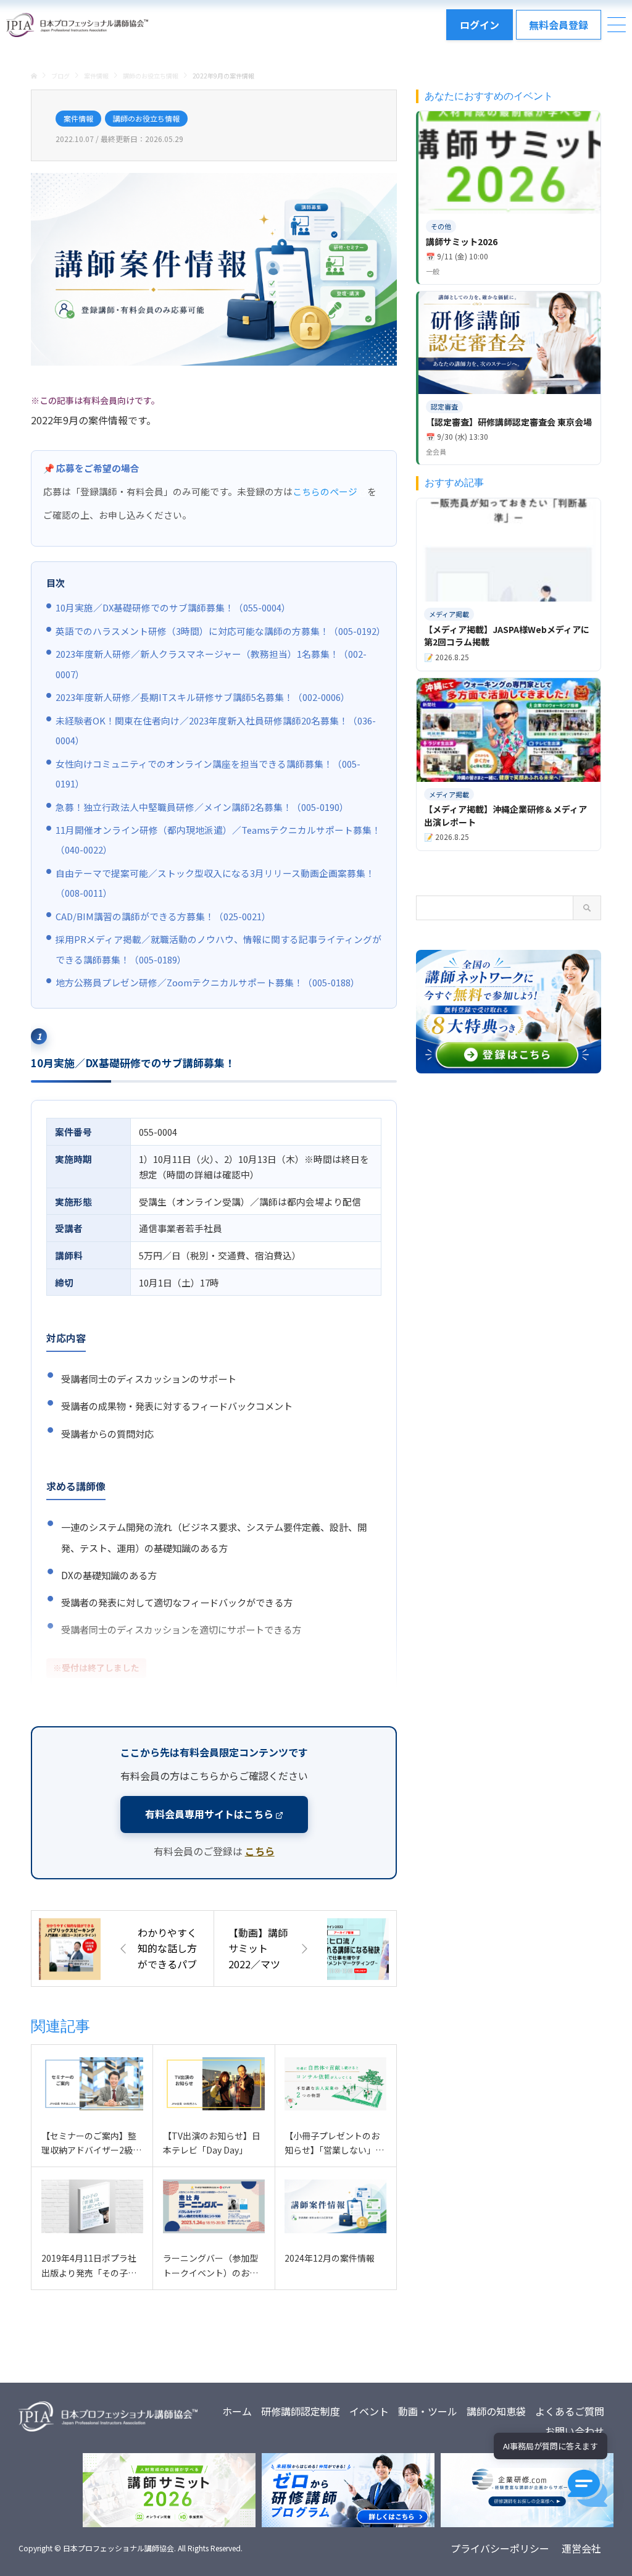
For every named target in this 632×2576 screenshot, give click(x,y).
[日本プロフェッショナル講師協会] (77, 25)
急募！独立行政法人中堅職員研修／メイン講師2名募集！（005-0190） (202, 807)
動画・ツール (428, 2411)
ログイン (480, 25)
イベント (369, 2411)
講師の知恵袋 (496, 2411)
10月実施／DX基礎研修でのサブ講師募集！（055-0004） (173, 607)
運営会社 (581, 2548)
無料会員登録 (559, 25)
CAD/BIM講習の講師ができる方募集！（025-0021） (163, 916)
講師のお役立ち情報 (146, 118)
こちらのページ (325, 491)
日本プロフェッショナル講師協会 (118, 2548)
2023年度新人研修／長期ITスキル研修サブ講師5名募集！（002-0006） (203, 697)
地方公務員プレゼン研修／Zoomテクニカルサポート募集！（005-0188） (208, 982)
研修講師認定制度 (301, 2411)
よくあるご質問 (570, 2411)
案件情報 (78, 118)
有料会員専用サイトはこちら (209, 1814)
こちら (260, 1851)
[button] (588, 2488)
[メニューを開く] (617, 25)
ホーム (237, 2411)
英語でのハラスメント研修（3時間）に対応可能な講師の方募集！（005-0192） (221, 631)
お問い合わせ (575, 2431)
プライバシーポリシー (500, 2548)
